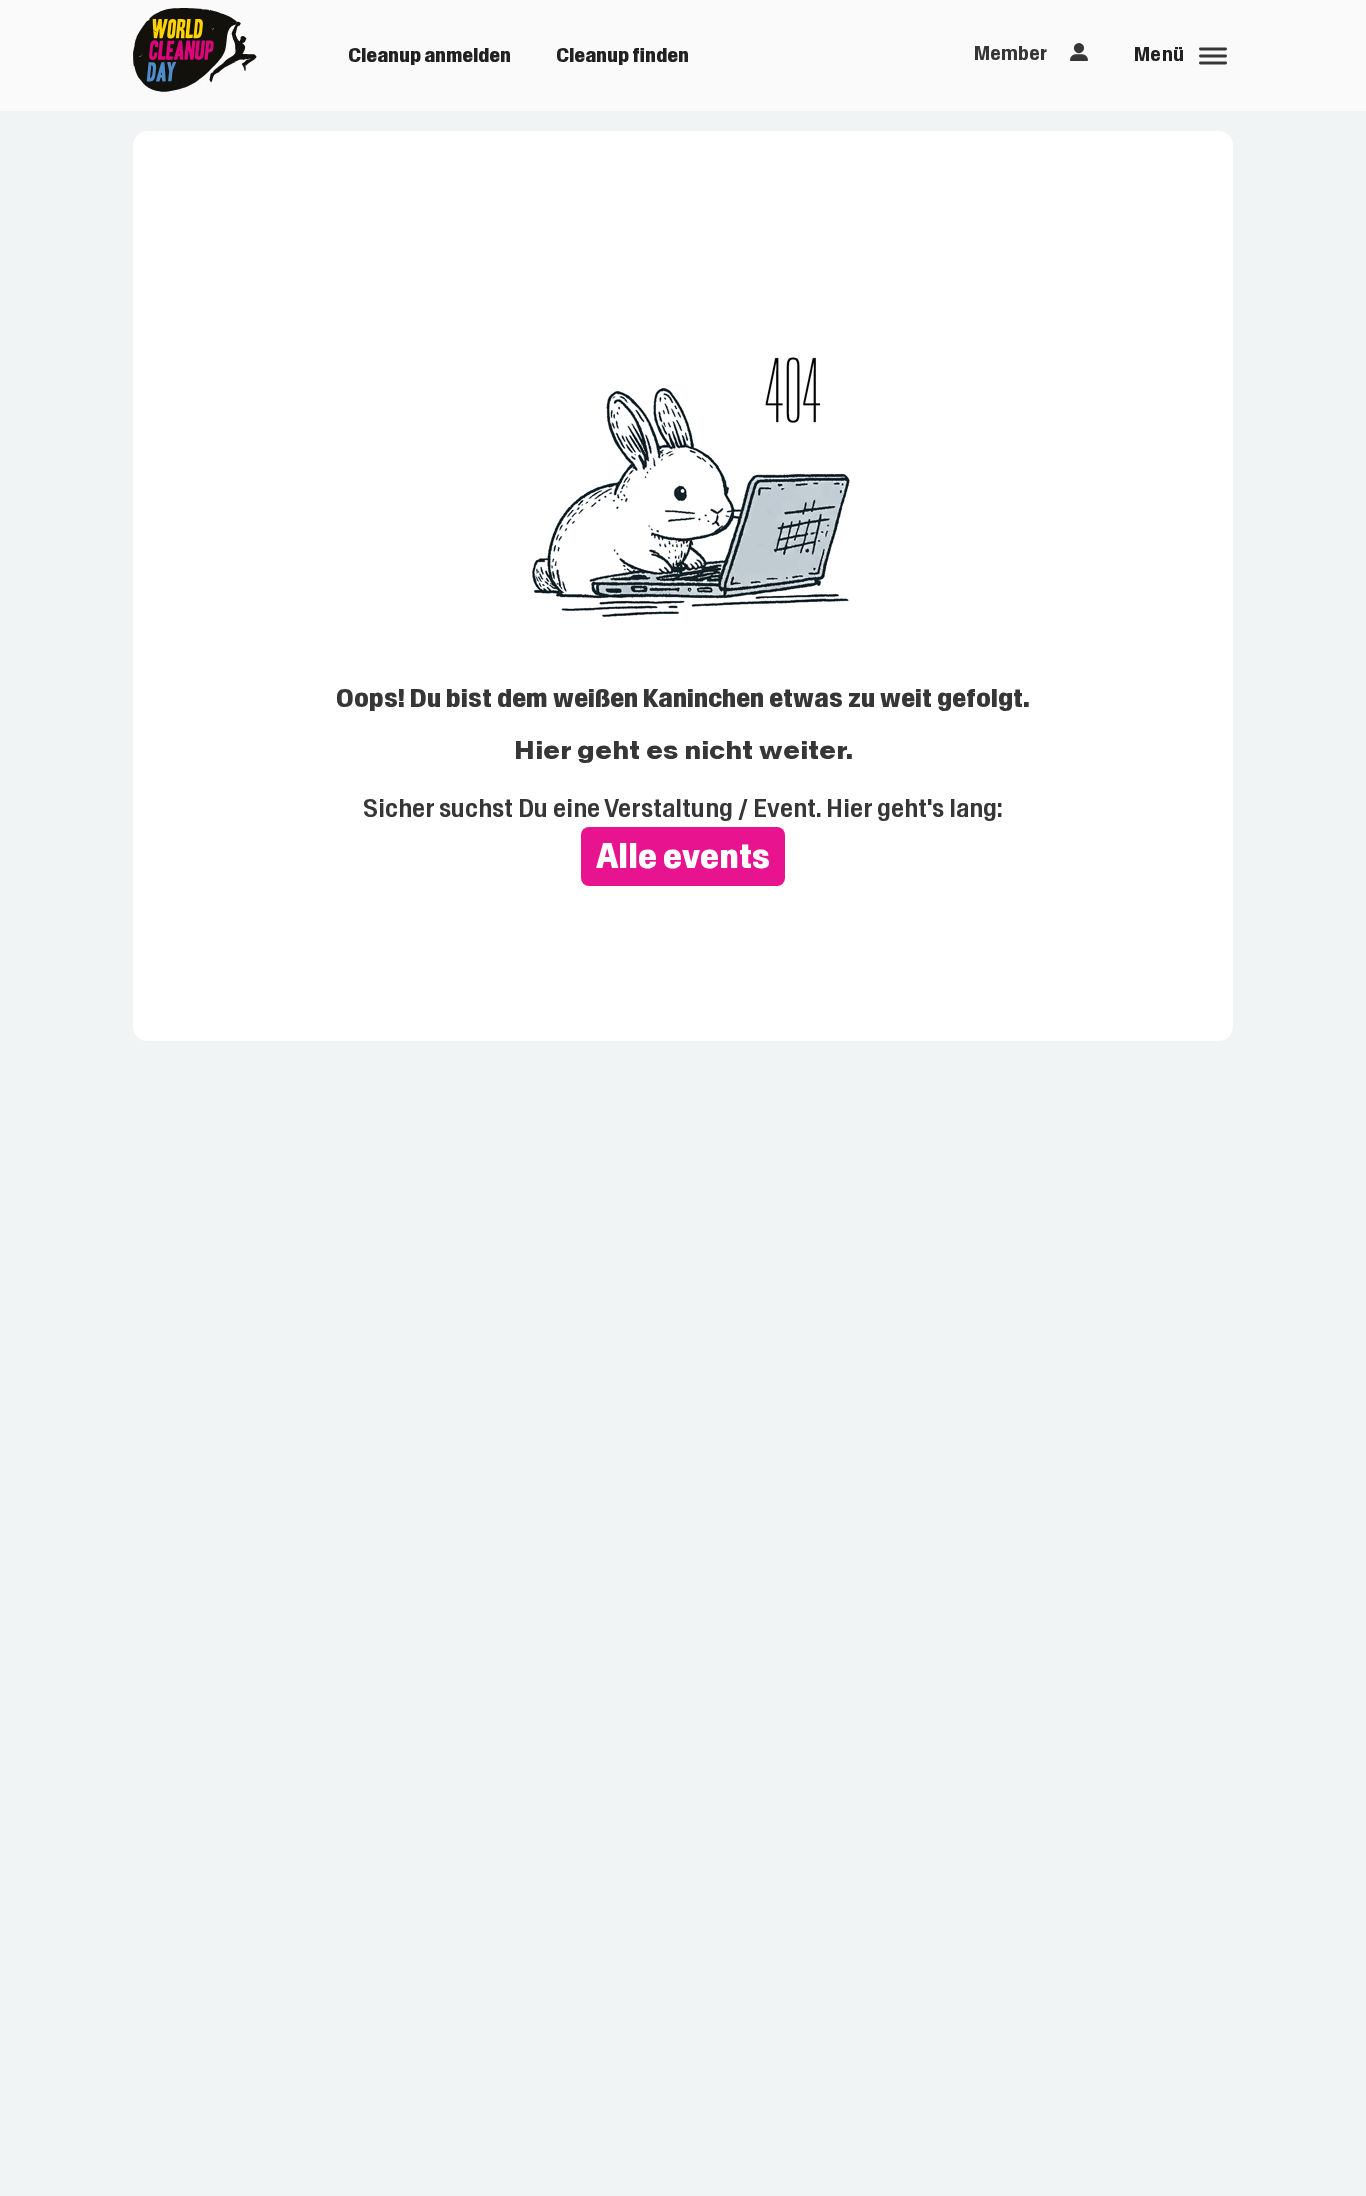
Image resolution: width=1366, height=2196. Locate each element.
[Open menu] (1213, 56)
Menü (1159, 54)
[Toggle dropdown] (1079, 53)
